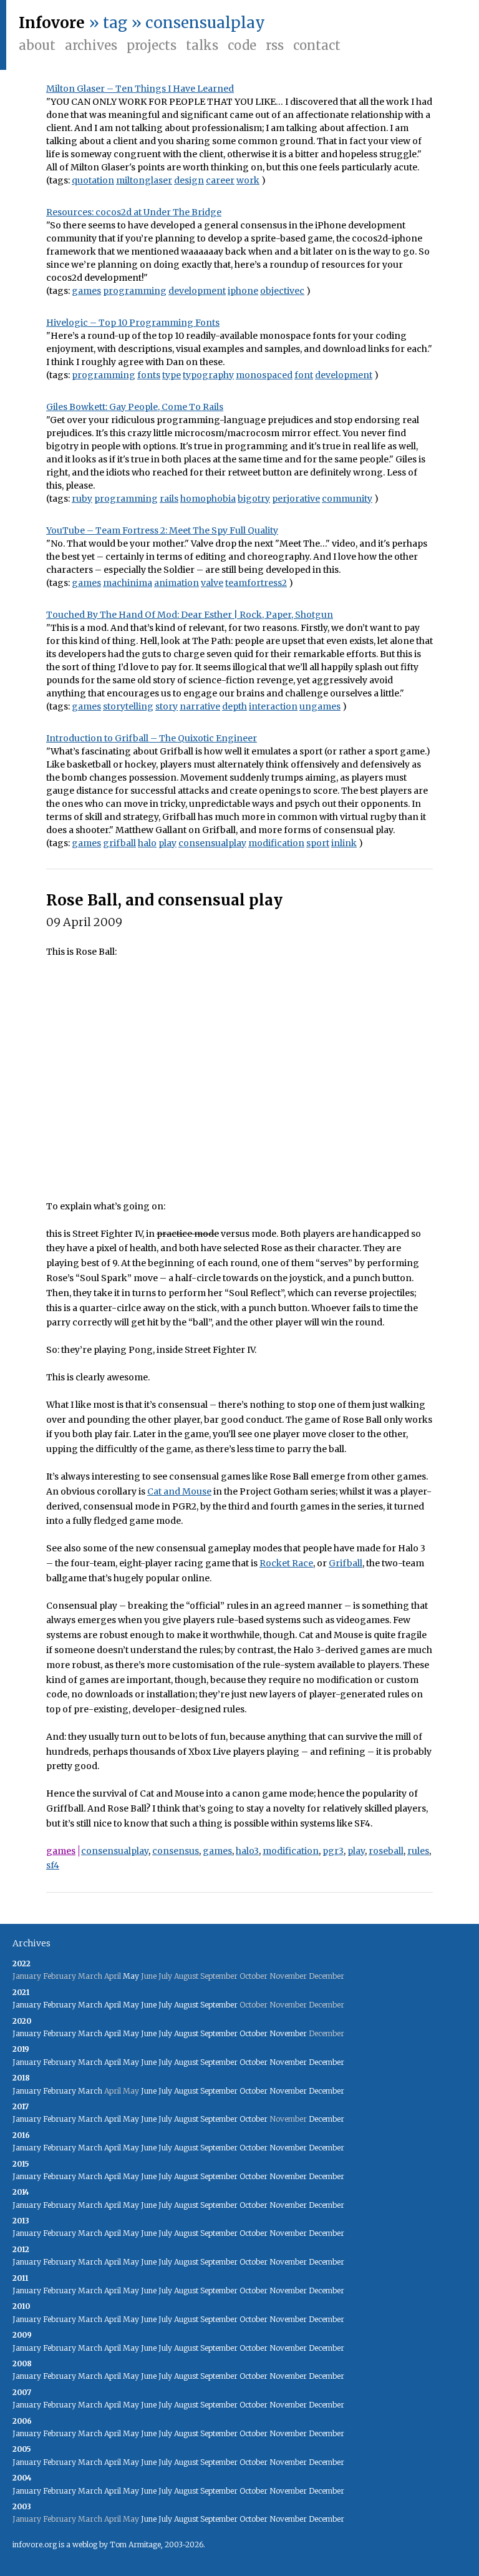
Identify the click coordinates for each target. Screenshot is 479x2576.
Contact (317, 45)
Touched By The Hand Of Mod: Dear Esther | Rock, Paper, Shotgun (190, 615)
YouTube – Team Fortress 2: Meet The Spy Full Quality (162, 530)
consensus (176, 1851)
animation (177, 583)
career (220, 180)
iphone (243, 291)
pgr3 (333, 1851)
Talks (202, 45)
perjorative (296, 499)
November (288, 2033)
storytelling (128, 706)
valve (212, 583)
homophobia (208, 499)
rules (418, 1851)
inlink (344, 843)
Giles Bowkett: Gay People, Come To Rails (135, 407)
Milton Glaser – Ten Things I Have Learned (140, 89)
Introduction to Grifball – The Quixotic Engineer (152, 738)
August (186, 2005)
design (189, 180)
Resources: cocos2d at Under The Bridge (134, 212)
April (113, 2005)
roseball (386, 1851)
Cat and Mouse (179, 1491)
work (248, 180)
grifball (119, 843)
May (131, 1976)
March (90, 2005)
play (167, 843)
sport (318, 843)
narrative (200, 706)
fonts (149, 375)
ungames (320, 706)
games (86, 291)
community (347, 499)
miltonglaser (144, 180)
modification (276, 843)
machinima (128, 583)
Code (242, 45)
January (27, 2005)
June (149, 2005)
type (172, 375)
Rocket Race (286, 1563)
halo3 (247, 1851)
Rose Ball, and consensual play (164, 900)
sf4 (53, 1865)
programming (135, 291)
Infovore (52, 23)
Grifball (346, 1563)
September (219, 2005)
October (254, 2033)
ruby (82, 499)
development (197, 291)
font (304, 375)
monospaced (264, 375)
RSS (275, 45)
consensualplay (212, 843)
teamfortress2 (256, 583)
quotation (93, 180)
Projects (152, 45)
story (167, 706)
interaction (273, 706)
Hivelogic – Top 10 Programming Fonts (133, 323)
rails (169, 499)
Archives (91, 45)
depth (235, 706)
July (165, 2005)
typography (208, 375)
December (327, 2062)
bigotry (254, 499)
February (60, 2005)
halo (147, 843)
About (37, 45)
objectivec (282, 291)
